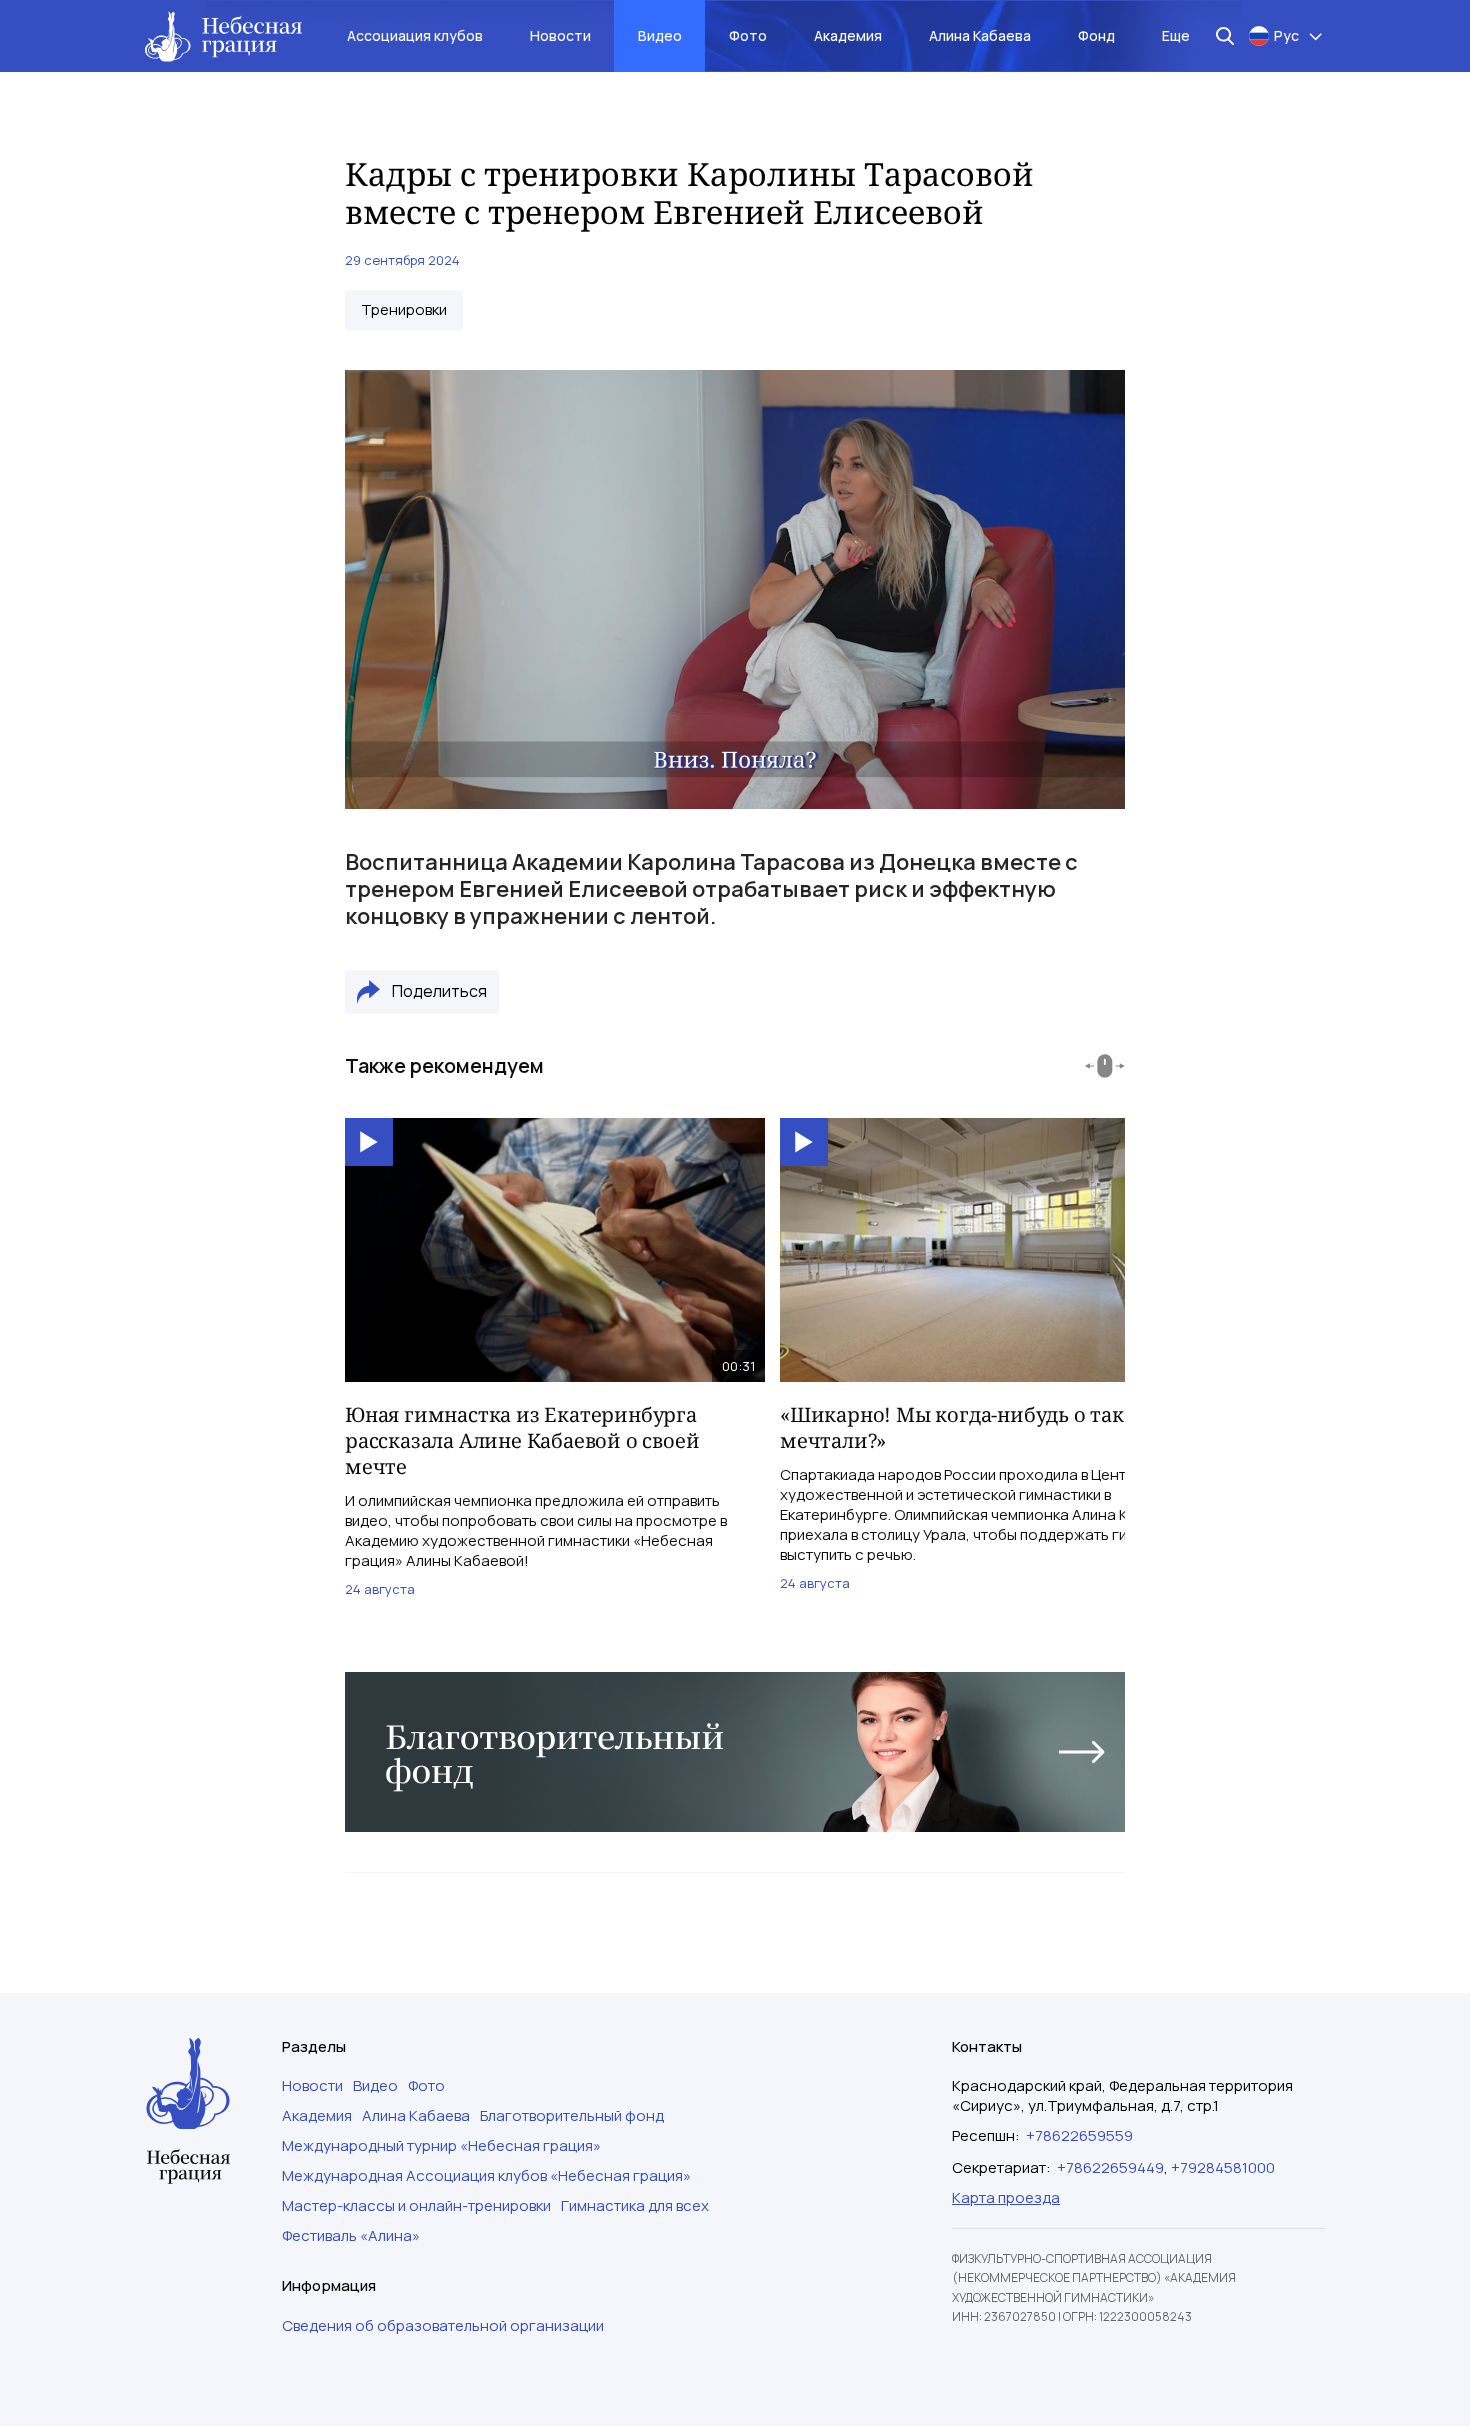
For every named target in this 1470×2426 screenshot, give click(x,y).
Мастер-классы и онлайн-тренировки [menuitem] (416, 2206)
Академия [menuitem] (848, 35)
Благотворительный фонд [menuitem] (572, 2116)
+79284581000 (1223, 2167)
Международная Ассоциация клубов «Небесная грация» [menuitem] (486, 2176)
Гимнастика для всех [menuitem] (635, 2206)
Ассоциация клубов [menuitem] (415, 35)
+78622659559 (1079, 2135)
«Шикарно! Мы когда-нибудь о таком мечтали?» (966, 1427)
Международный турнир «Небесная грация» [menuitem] (441, 2146)
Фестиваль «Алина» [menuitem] (351, 2236)
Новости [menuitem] (560, 35)
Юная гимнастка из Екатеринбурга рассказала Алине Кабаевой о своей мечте (522, 1440)
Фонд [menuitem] (1096, 35)
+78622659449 (1110, 2167)
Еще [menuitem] (1176, 35)
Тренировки (404, 310)
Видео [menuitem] (660, 35)
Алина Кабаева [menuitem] (980, 35)
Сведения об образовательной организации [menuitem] (443, 2326)
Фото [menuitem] (748, 35)
